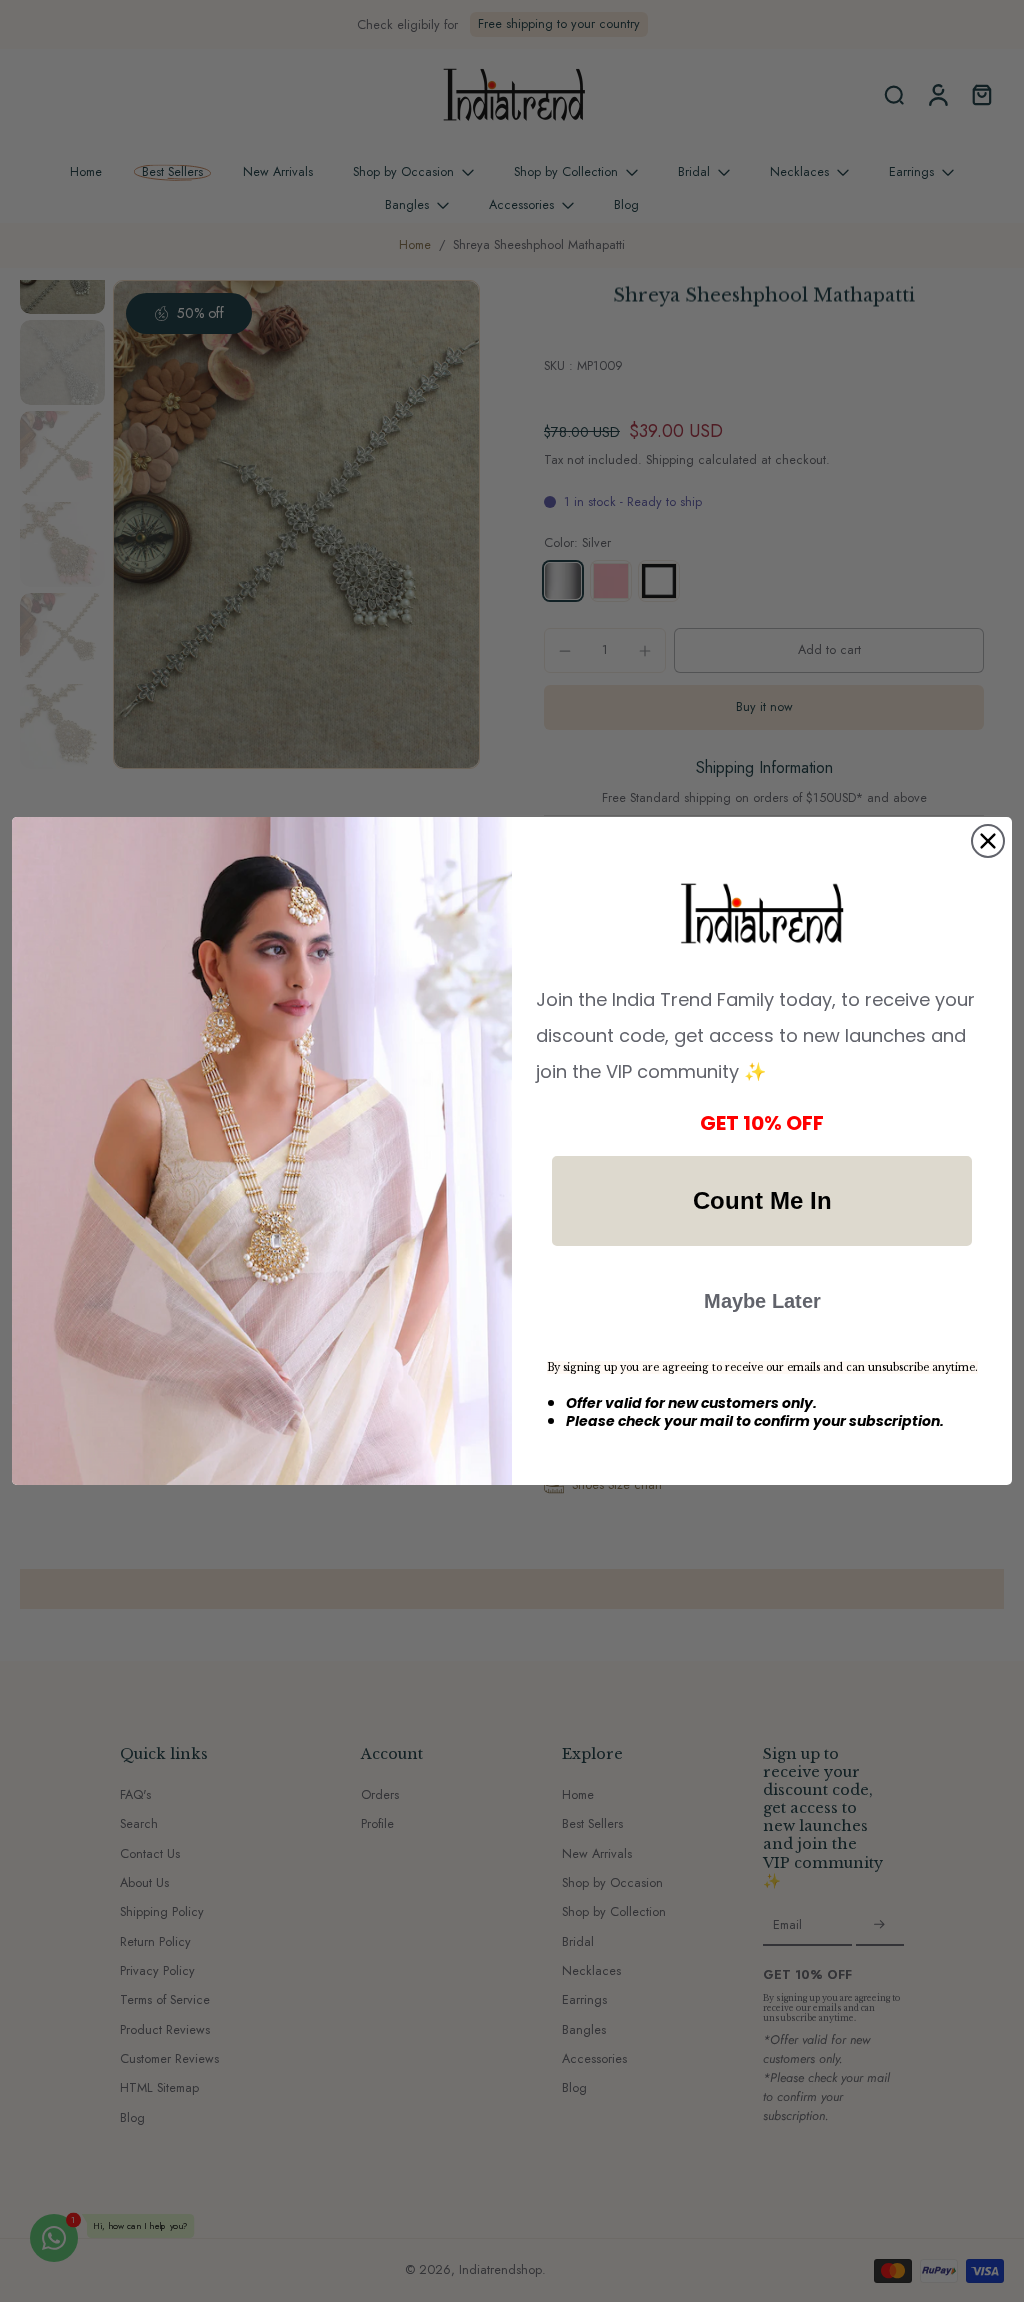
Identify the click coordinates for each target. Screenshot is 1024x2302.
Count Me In (762, 1200)
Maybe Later (762, 1301)
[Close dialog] (988, 841)
